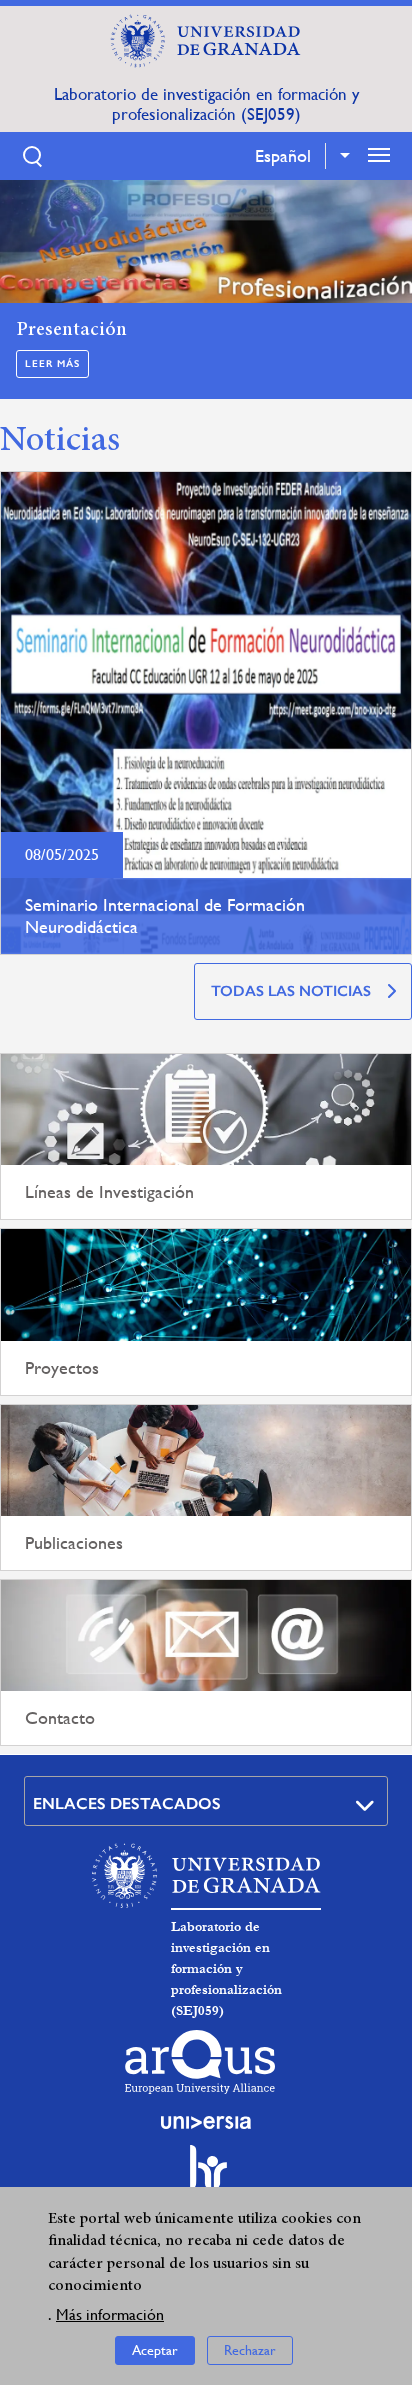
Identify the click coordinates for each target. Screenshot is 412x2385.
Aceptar (155, 2350)
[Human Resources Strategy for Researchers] (206, 2176)
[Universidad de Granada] (206, 41)
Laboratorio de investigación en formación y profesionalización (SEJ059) (206, 104)
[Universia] (206, 2122)
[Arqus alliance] (200, 2062)
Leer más (52, 364)
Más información (110, 2314)
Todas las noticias (291, 991)
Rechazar (250, 2350)
